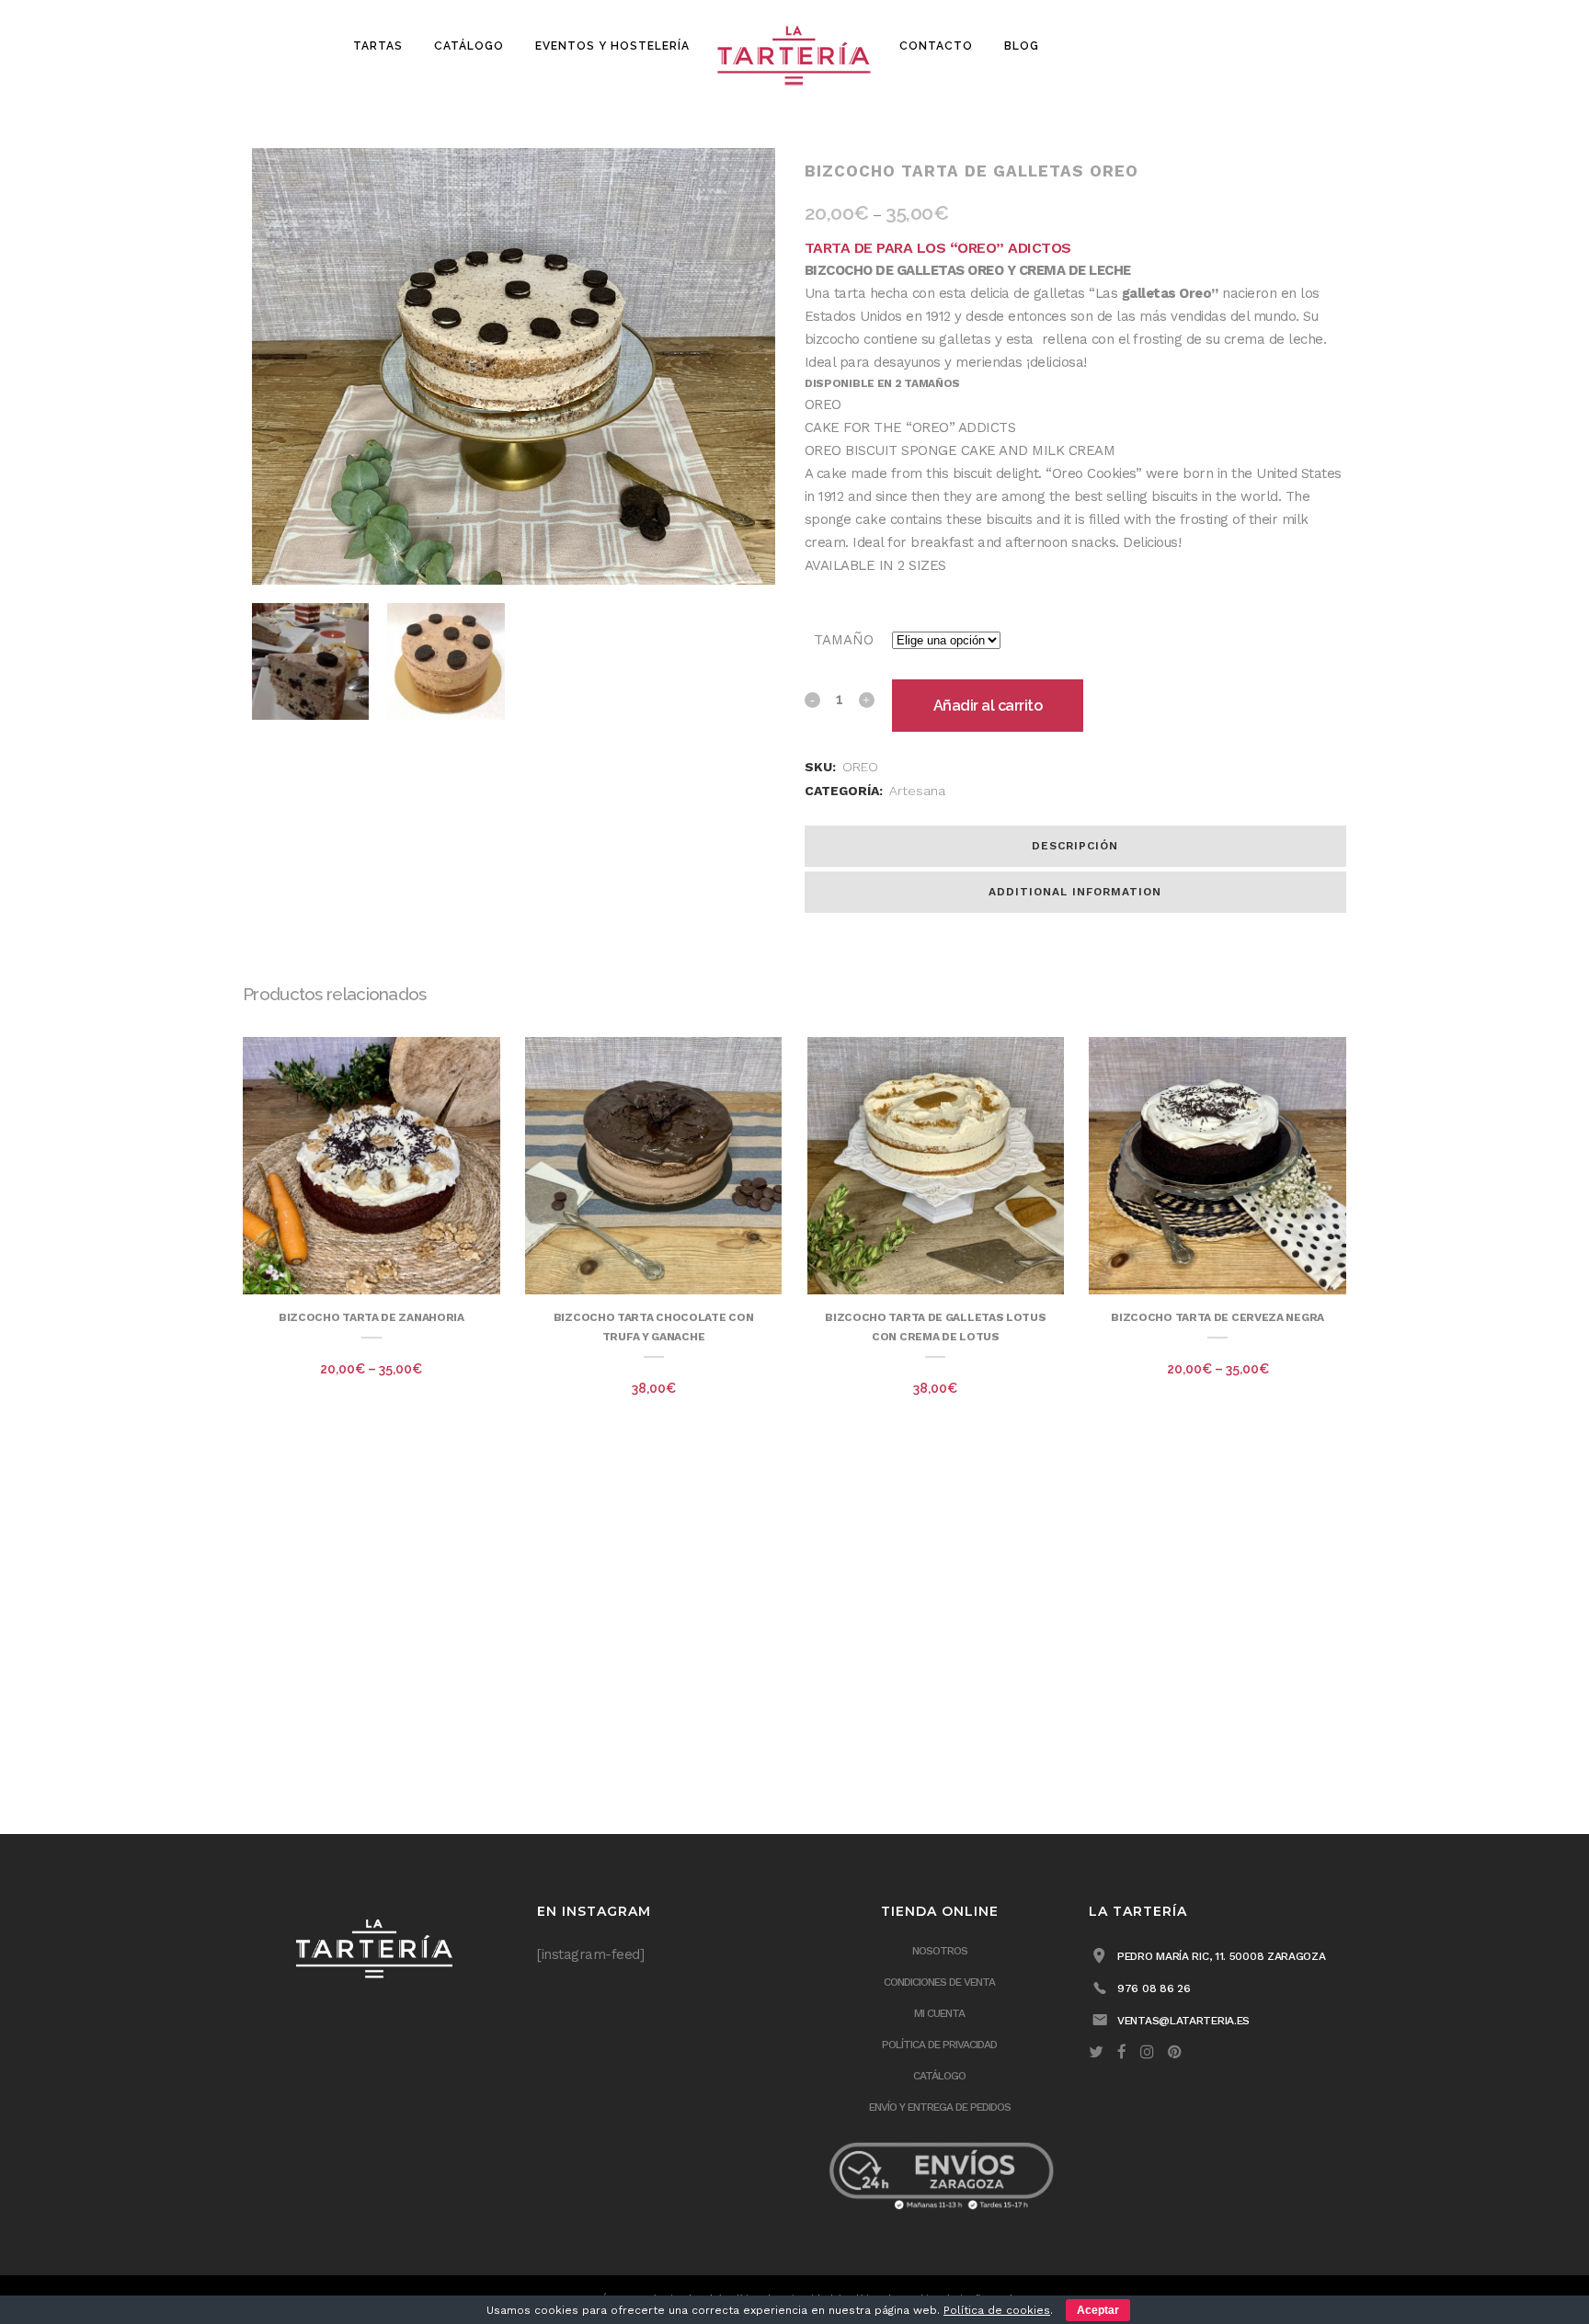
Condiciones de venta (939, 1982)
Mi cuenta (939, 2013)
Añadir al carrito (988, 706)
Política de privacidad (939, 2045)
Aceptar (1098, 2310)
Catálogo (939, 2076)
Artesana (917, 791)
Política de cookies (997, 2310)
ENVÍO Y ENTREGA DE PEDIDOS (940, 2107)
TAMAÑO (844, 640)
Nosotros (940, 1951)
